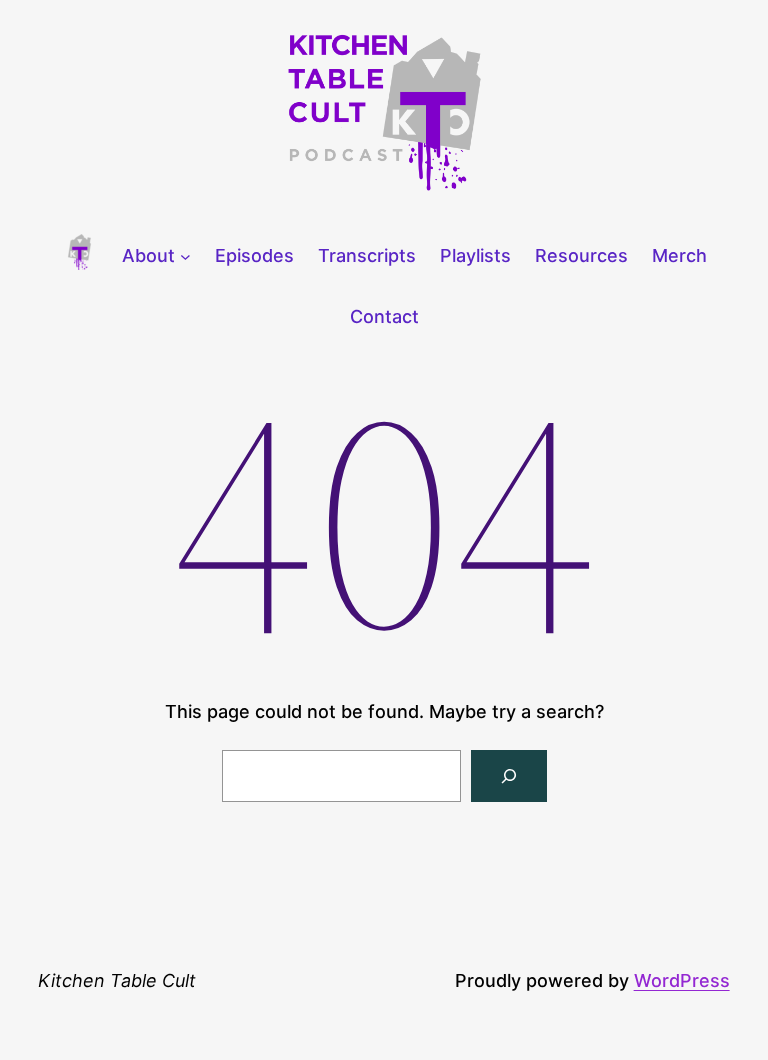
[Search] (509, 776)
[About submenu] (185, 256)
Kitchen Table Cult (117, 980)
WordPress (682, 980)
